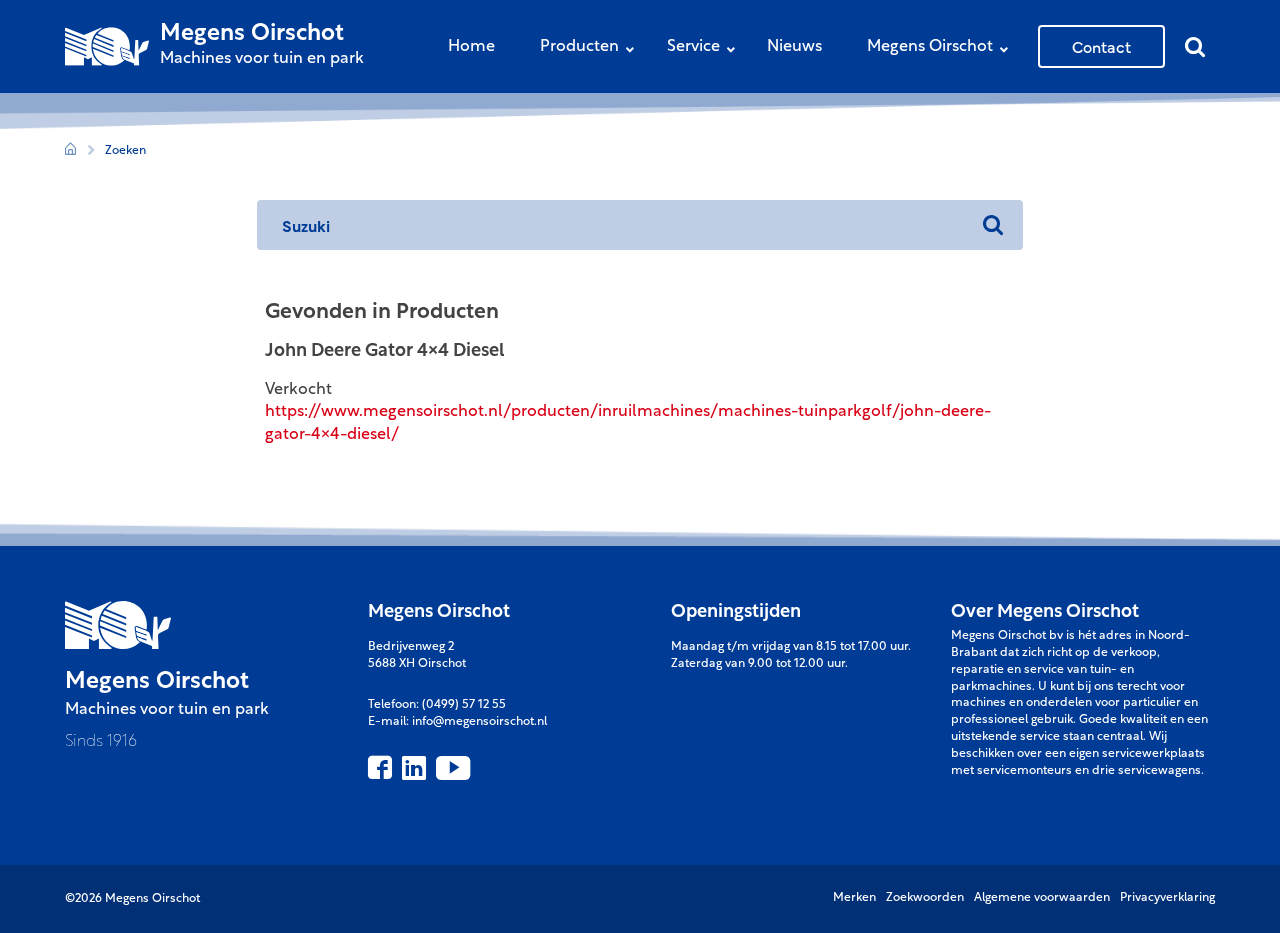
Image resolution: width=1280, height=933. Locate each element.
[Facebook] (380, 768)
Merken (854, 898)
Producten (579, 47)
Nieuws (794, 47)
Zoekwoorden (925, 898)
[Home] (70, 151)
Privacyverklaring (1167, 898)
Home (471, 47)
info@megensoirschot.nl (479, 722)
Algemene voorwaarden (1042, 898)
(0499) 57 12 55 (464, 705)
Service (693, 47)
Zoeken (125, 151)
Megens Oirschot (930, 47)
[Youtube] (453, 768)
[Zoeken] (993, 225)
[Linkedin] (414, 768)
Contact (1101, 46)
